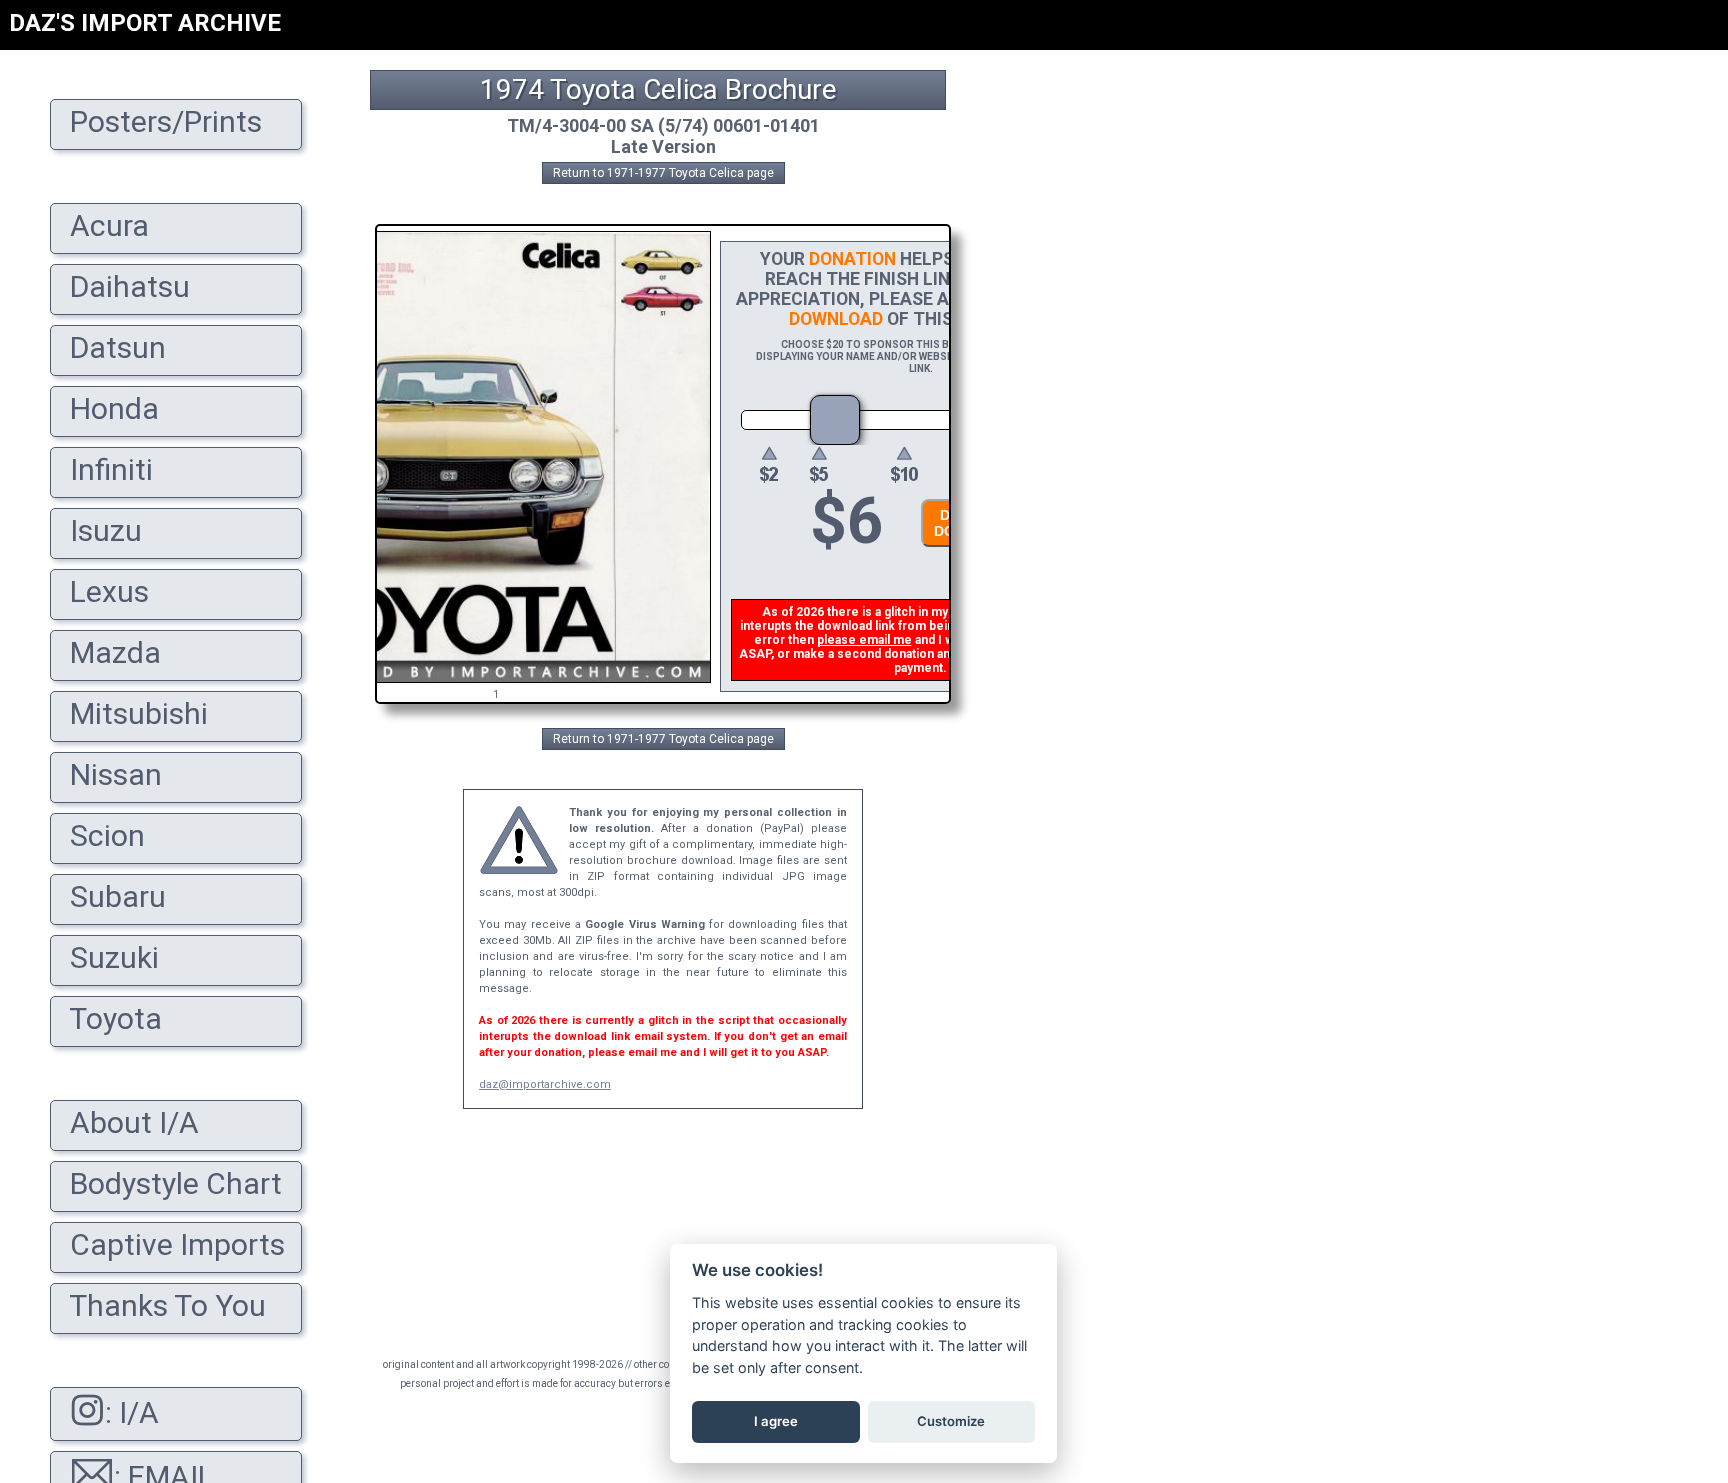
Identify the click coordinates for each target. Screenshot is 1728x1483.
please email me (864, 640)
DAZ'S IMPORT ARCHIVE (145, 23)
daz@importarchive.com (545, 1084)
